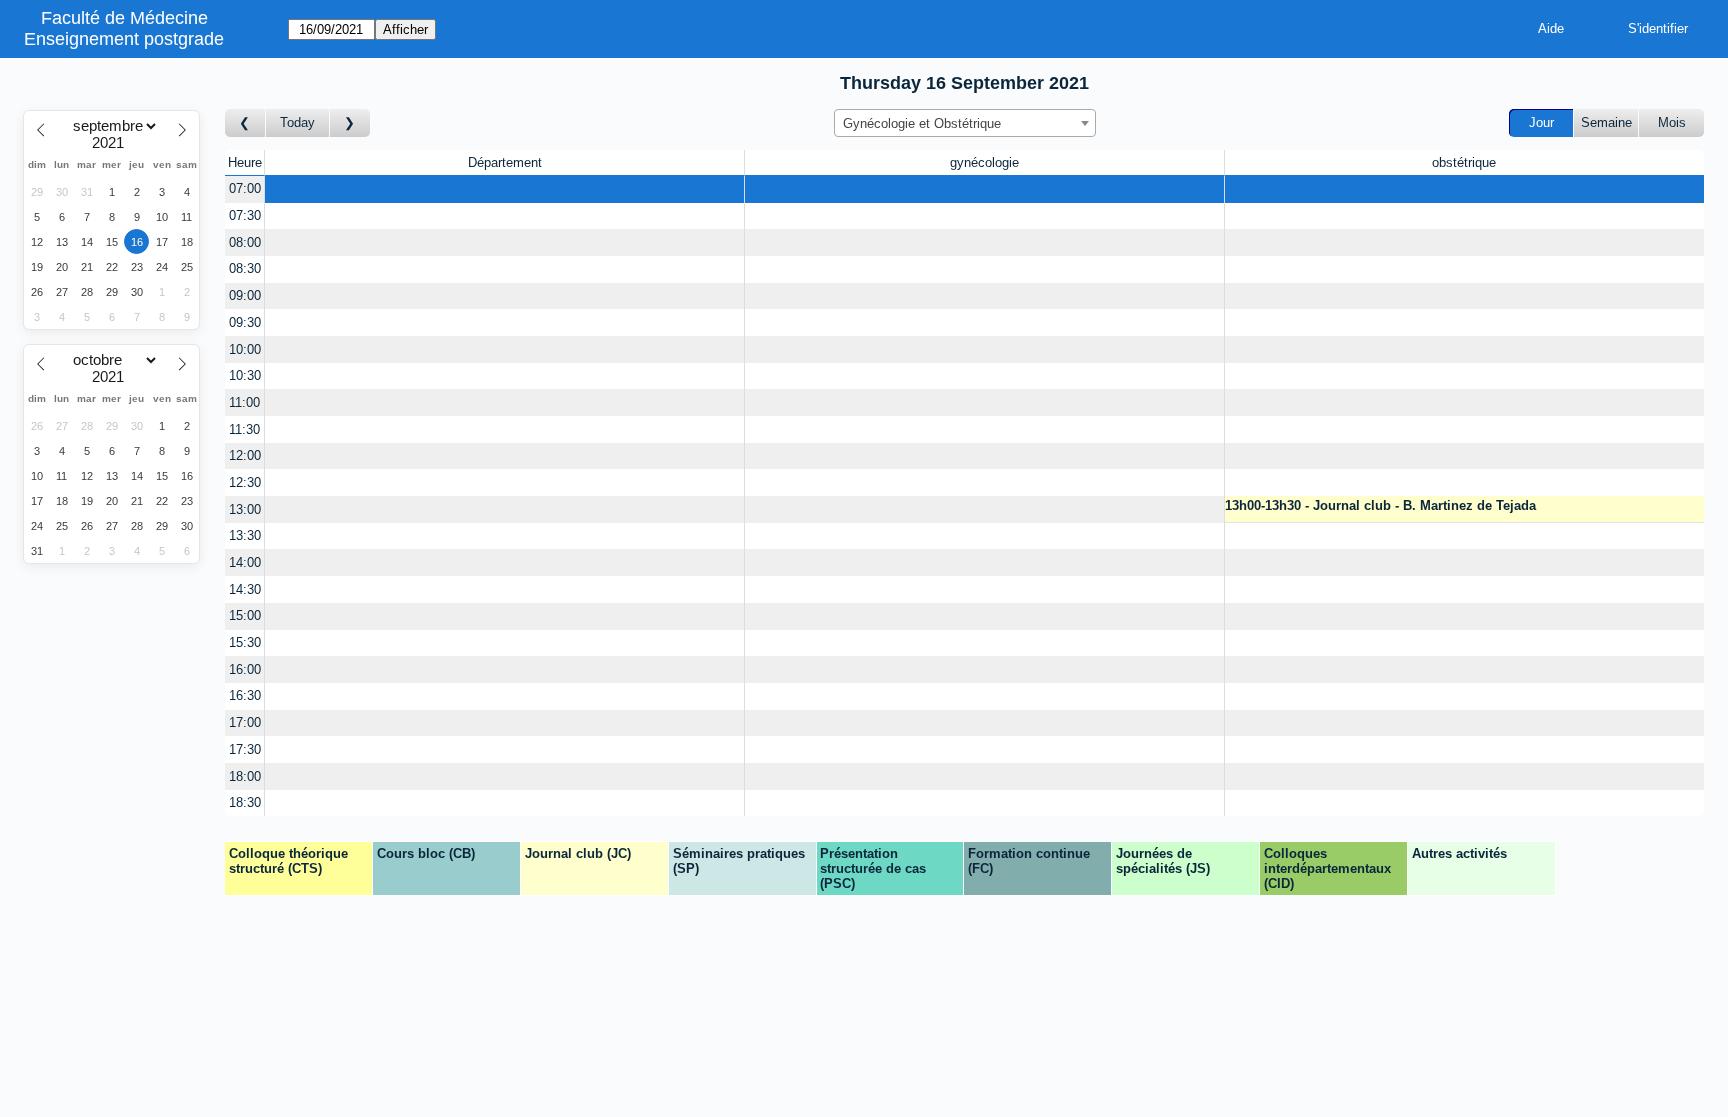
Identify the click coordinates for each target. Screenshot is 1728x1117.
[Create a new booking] (504, 189)
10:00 (245, 349)
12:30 (245, 482)
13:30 (245, 535)
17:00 (245, 722)
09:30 (245, 322)
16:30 (245, 695)
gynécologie (984, 162)
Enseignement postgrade (124, 39)
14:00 (245, 562)
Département (505, 162)
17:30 (245, 749)
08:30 (245, 268)
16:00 (245, 669)
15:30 (245, 642)
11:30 (244, 429)
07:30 (245, 215)
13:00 (245, 509)
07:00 (245, 188)
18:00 (245, 776)
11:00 (244, 402)
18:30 (245, 802)
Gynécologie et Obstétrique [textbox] (922, 123)
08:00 (245, 242)
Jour (1541, 122)
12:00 (245, 455)
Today (297, 122)
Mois (1672, 122)
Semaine (1606, 122)
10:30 (245, 375)
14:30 (245, 589)
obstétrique (1464, 162)
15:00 (245, 615)
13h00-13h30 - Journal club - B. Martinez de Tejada (1380, 505)
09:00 (245, 295)
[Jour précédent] (245, 123)
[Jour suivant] (350, 123)
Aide (1551, 28)
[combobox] (965, 123)
